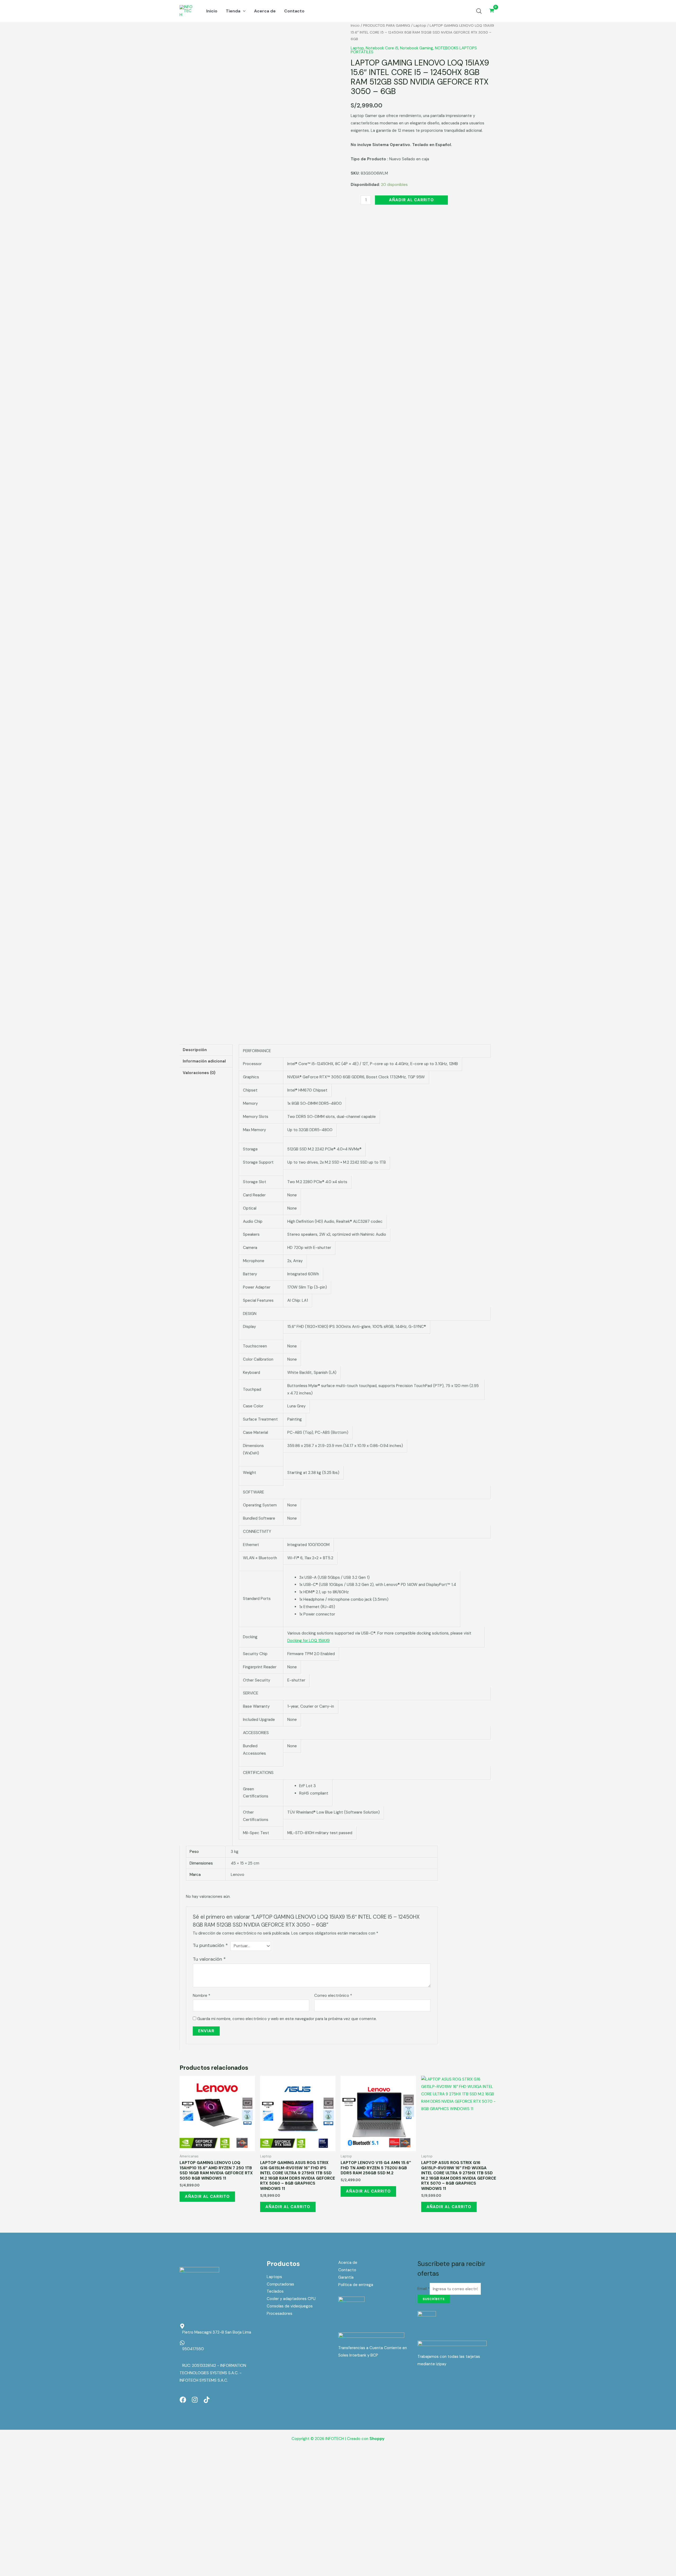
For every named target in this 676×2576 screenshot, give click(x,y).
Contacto (347, 2270)
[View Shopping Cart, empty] (492, 11)
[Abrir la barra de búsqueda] (479, 11)
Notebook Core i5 (382, 48)
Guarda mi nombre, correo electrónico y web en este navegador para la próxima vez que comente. (287, 2019)
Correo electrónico (333, 1996)
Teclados (275, 2291)
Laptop (420, 25)
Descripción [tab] (195, 1050)
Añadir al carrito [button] (207, 2196)
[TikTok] (207, 2400)
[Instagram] (195, 2400)
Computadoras (280, 2284)
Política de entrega (356, 2285)
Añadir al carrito (411, 200)
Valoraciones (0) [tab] (199, 1073)
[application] (243, 11)
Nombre (201, 1996)
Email (424, 2289)
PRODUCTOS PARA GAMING (387, 25)
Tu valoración (209, 1959)
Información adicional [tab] (204, 1061)
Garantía (346, 2277)
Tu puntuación (210, 1945)
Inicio (355, 25)
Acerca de (348, 2263)
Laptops (274, 2277)
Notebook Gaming (417, 48)
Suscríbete (434, 2299)
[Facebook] (183, 2400)
